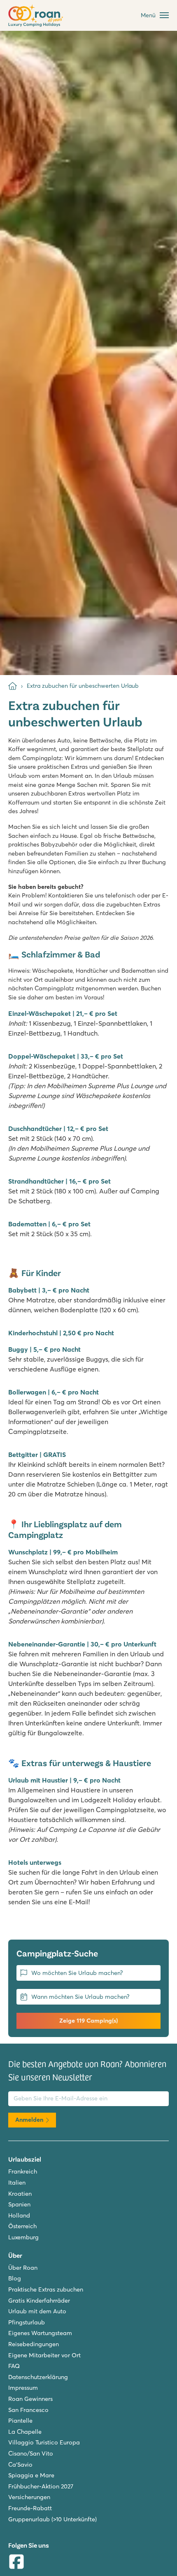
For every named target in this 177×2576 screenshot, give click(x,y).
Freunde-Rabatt (30, 2508)
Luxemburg (23, 2237)
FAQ (14, 2366)
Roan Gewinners (30, 2399)
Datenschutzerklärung (38, 2377)
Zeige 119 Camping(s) (88, 2021)
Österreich (22, 2226)
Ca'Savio (20, 2465)
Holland (19, 2215)
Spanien (19, 2204)
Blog (15, 2278)
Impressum (23, 2388)
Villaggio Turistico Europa (44, 2442)
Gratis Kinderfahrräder (39, 2301)
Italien (17, 2183)
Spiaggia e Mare (31, 2475)
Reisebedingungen (34, 2344)
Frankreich (23, 2171)
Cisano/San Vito (31, 2453)
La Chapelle (25, 2432)
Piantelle (20, 2421)
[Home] (13, 686)
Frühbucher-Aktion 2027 (41, 2486)
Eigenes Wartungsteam (40, 2333)
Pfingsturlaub (27, 2322)
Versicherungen (29, 2497)
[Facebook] (16, 2563)
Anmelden (29, 2120)
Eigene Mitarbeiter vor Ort (44, 2355)
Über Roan (23, 2268)
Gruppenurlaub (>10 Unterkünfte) (52, 2519)
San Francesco (28, 2410)
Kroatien (20, 2194)
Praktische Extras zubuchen (46, 2289)
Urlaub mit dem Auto (37, 2311)
